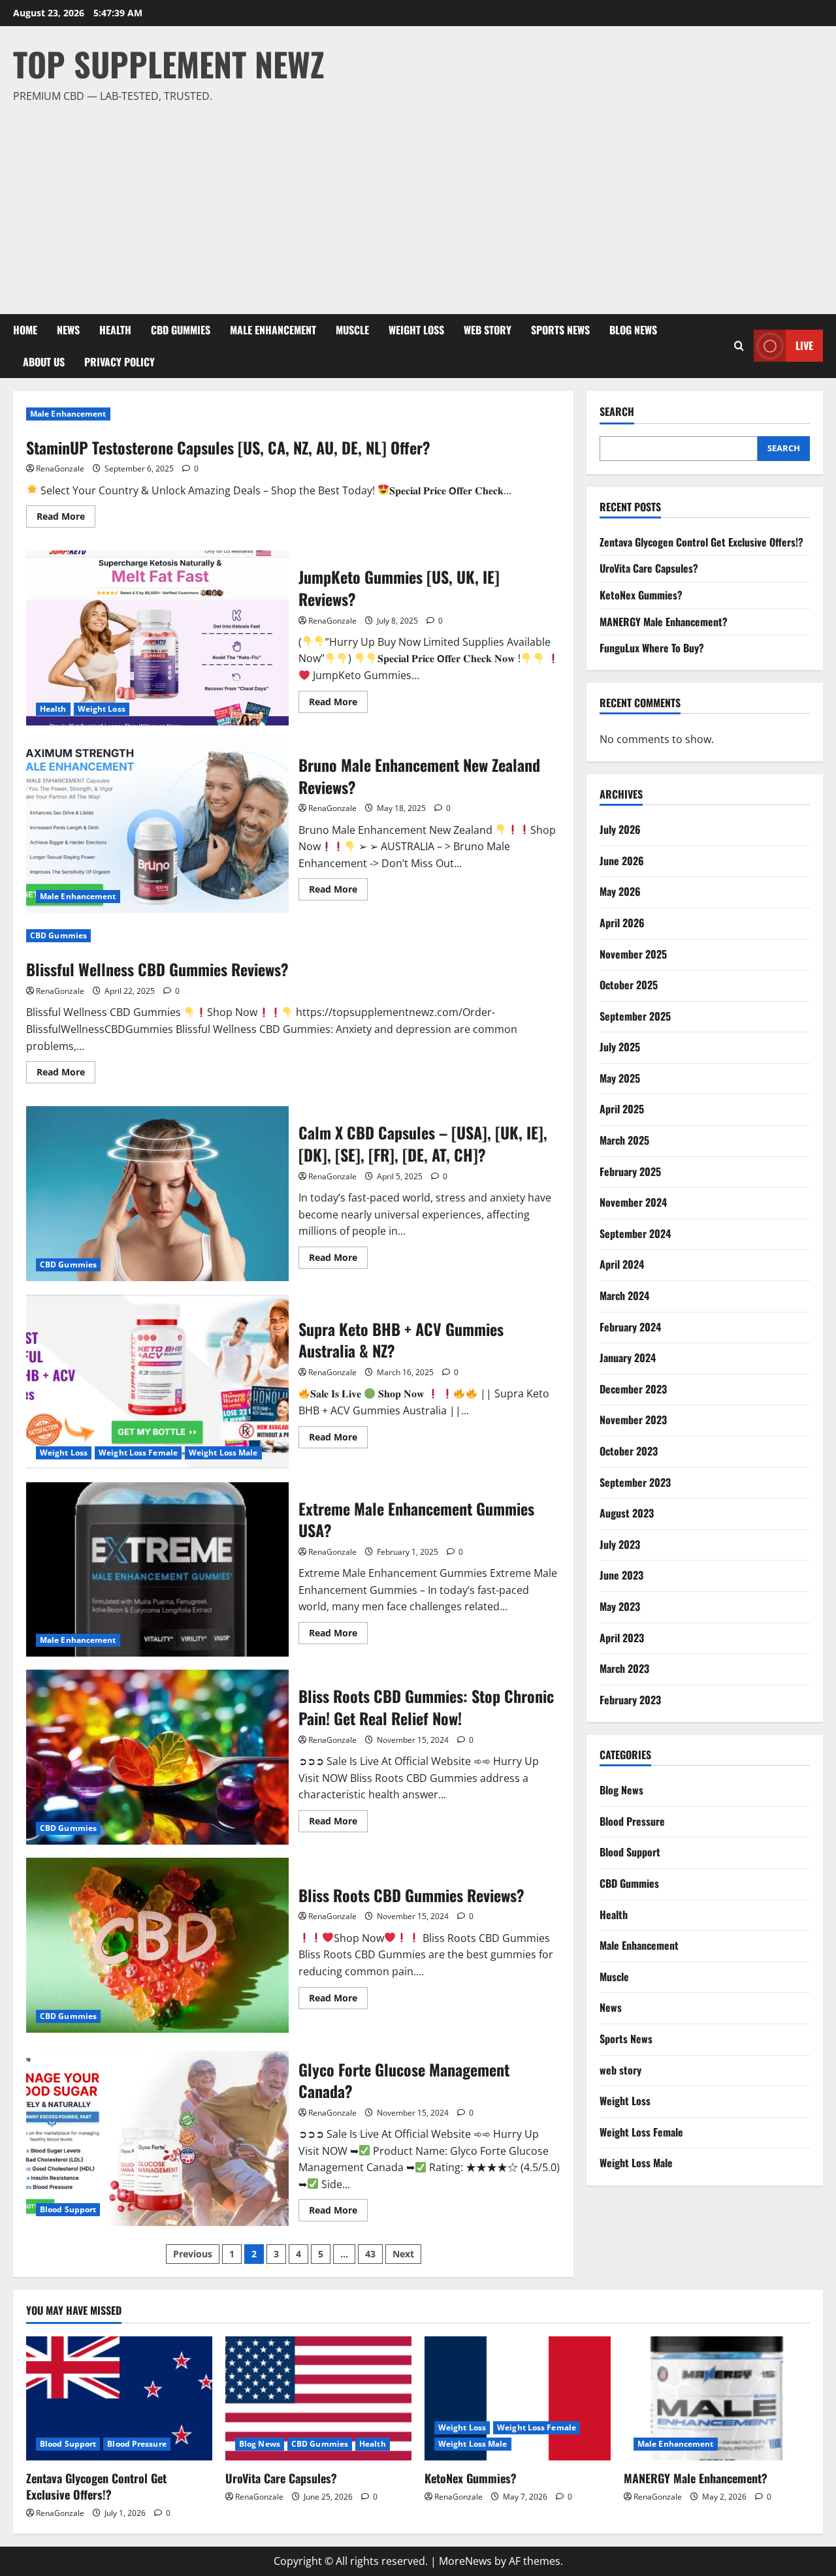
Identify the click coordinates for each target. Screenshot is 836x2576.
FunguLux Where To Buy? (652, 648)
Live (804, 345)
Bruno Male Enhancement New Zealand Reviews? (157, 826)
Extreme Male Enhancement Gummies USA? (157, 1570)
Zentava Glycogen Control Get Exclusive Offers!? (701, 542)
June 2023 (621, 1575)
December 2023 (633, 1389)
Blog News (633, 330)
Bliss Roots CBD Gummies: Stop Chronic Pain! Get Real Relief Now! (157, 1757)
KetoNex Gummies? (641, 595)
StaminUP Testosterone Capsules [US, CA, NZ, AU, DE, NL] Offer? (228, 447)
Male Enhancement (273, 330)
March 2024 (624, 1296)
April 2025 (622, 1109)
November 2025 (633, 954)
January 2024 (628, 1358)
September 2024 (635, 1233)
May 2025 (620, 1078)
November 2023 (633, 1420)
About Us (44, 362)
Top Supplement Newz (169, 63)
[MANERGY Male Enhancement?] (717, 2398)
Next (403, 2254)
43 (370, 2254)
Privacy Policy (120, 362)
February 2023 (630, 1700)
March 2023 (624, 1668)
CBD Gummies (181, 330)
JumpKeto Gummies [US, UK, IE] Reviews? (157, 638)
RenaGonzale (60, 469)
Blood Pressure (632, 1821)
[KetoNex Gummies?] (518, 2398)
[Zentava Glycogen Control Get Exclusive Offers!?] (119, 2398)
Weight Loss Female (138, 1453)
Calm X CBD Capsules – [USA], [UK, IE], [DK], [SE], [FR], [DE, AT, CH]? (157, 1194)
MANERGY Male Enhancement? (664, 622)
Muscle (352, 330)
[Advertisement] (415, 203)
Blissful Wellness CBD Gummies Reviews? (157, 969)
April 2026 (622, 923)
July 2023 (620, 1544)
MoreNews (465, 2561)
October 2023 (629, 1451)
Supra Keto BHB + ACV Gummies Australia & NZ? (157, 1382)
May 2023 (620, 1606)
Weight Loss (416, 330)
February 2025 (630, 1171)
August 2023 (627, 1513)
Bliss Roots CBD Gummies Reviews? (157, 1945)
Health (115, 330)
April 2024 (622, 1264)
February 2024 (630, 1327)
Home (25, 330)
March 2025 (624, 1140)
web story (488, 330)
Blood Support (68, 2209)
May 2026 (620, 891)
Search (617, 412)
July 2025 (620, 1047)
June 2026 (622, 861)
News (68, 330)
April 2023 (622, 1638)
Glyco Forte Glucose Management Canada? (157, 2139)
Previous (193, 2254)
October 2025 (629, 985)
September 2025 (635, 1016)
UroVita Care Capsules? (649, 568)
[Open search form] (739, 346)
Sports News (560, 330)
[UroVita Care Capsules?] (318, 2398)
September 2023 (635, 1482)
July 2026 (620, 829)
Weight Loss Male (223, 1453)
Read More (66, 518)
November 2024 (633, 1202)
